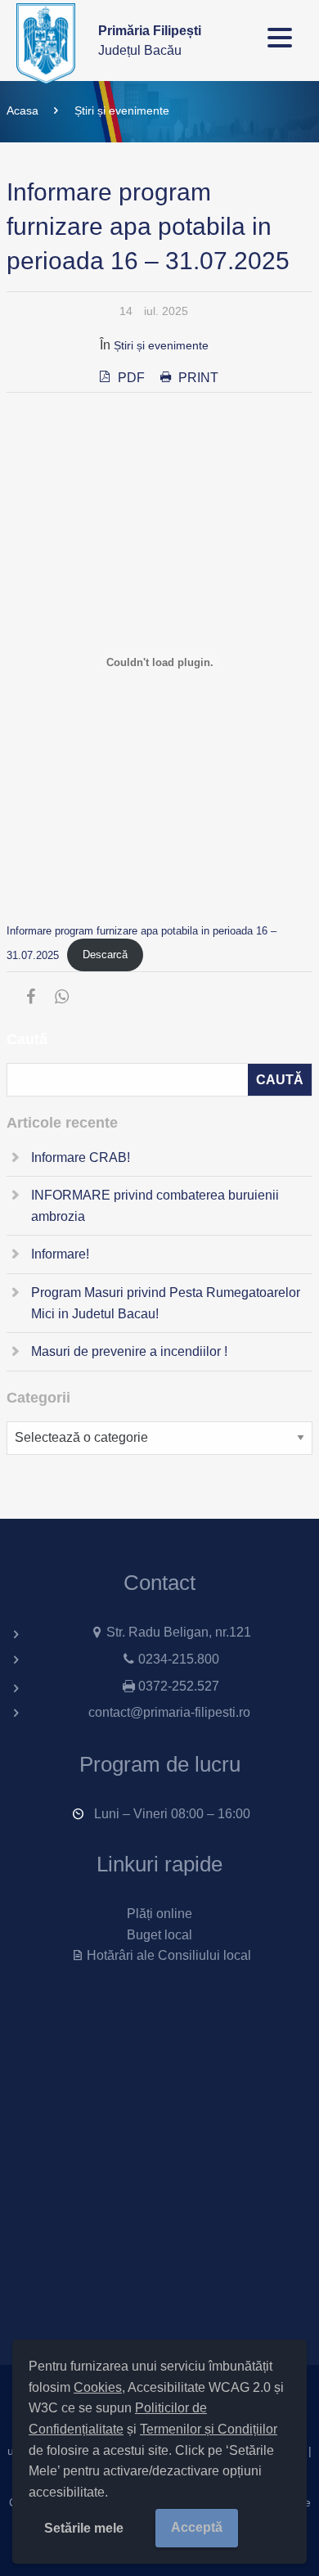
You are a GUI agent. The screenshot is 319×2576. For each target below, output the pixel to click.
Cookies (98, 2387)
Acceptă (197, 2527)
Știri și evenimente (122, 110)
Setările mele (84, 2528)
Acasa (22, 110)
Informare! (60, 1254)
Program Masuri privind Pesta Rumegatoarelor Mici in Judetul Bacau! (166, 1303)
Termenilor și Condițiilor (209, 2429)
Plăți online (159, 1914)
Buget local (159, 1935)
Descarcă (105, 955)
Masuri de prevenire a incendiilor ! (129, 1351)
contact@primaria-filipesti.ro (169, 1712)
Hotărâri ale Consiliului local (168, 1955)
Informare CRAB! (81, 1157)
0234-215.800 (179, 1659)
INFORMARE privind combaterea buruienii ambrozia (155, 1206)
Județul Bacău (150, 41)
